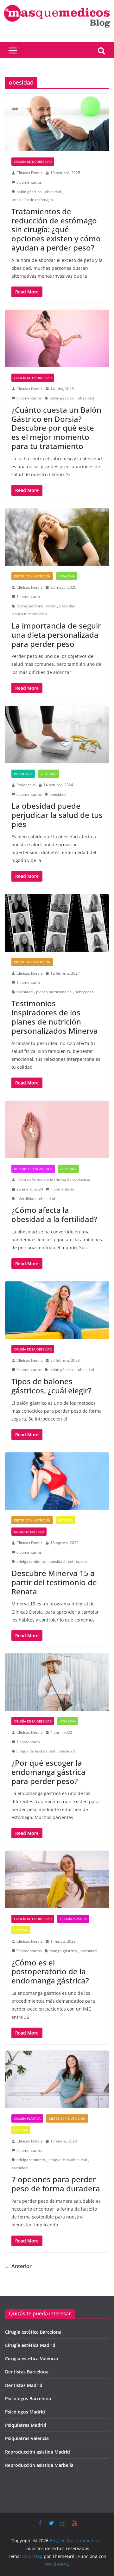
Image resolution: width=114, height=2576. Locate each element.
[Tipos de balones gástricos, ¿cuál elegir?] (57, 1310)
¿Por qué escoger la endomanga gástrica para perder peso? (48, 1772)
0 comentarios (29, 182)
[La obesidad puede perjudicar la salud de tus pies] (57, 735)
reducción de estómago (32, 200)
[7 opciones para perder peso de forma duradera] (57, 2079)
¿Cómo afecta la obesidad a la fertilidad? (54, 1214)
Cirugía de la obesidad (33, 162)
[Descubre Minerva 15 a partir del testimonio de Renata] (57, 1481)
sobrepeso (84, 992)
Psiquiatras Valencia (27, 2438)
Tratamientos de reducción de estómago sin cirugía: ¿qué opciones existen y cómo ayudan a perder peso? (56, 229)
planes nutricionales (29, 614)
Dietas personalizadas (36, 606)
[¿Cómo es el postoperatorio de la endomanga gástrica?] (57, 1880)
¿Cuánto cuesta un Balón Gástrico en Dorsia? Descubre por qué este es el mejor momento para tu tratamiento (56, 428)
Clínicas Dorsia (30, 173)
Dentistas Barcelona (27, 2372)
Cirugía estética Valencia (32, 2358)
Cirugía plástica (73, 1919)
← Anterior (18, 2266)
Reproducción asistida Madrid (38, 2452)
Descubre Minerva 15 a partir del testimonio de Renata (54, 1582)
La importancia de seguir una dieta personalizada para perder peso (56, 635)
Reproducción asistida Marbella (39, 2465)
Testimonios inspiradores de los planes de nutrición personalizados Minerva (55, 1017)
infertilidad (26, 1199)
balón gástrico (29, 192)
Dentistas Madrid (24, 2385)
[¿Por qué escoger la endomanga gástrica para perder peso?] (57, 1682)
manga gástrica (63, 1951)
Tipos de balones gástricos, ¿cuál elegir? (51, 1386)
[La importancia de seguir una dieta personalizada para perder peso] (57, 537)
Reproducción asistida (33, 1169)
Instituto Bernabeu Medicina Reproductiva (53, 1180)
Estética (66, 1520)
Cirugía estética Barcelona (33, 2332)
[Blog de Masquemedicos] (57, 4)
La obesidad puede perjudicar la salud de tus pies (57, 815)
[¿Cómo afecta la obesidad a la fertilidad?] (57, 1130)
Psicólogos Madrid (25, 2412)
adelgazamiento (31, 1561)
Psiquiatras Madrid (26, 2425)
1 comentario (28, 597)
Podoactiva (26, 785)
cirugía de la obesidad (36, 1751)
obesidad (53, 192)
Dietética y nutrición (32, 576)
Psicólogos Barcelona (28, 2399)
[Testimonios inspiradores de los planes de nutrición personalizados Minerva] (57, 923)
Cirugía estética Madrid (30, 2345)
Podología (23, 774)
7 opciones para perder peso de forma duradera (56, 2184)
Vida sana (67, 576)
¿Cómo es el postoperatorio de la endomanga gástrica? (50, 1972)
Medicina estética (29, 1532)
